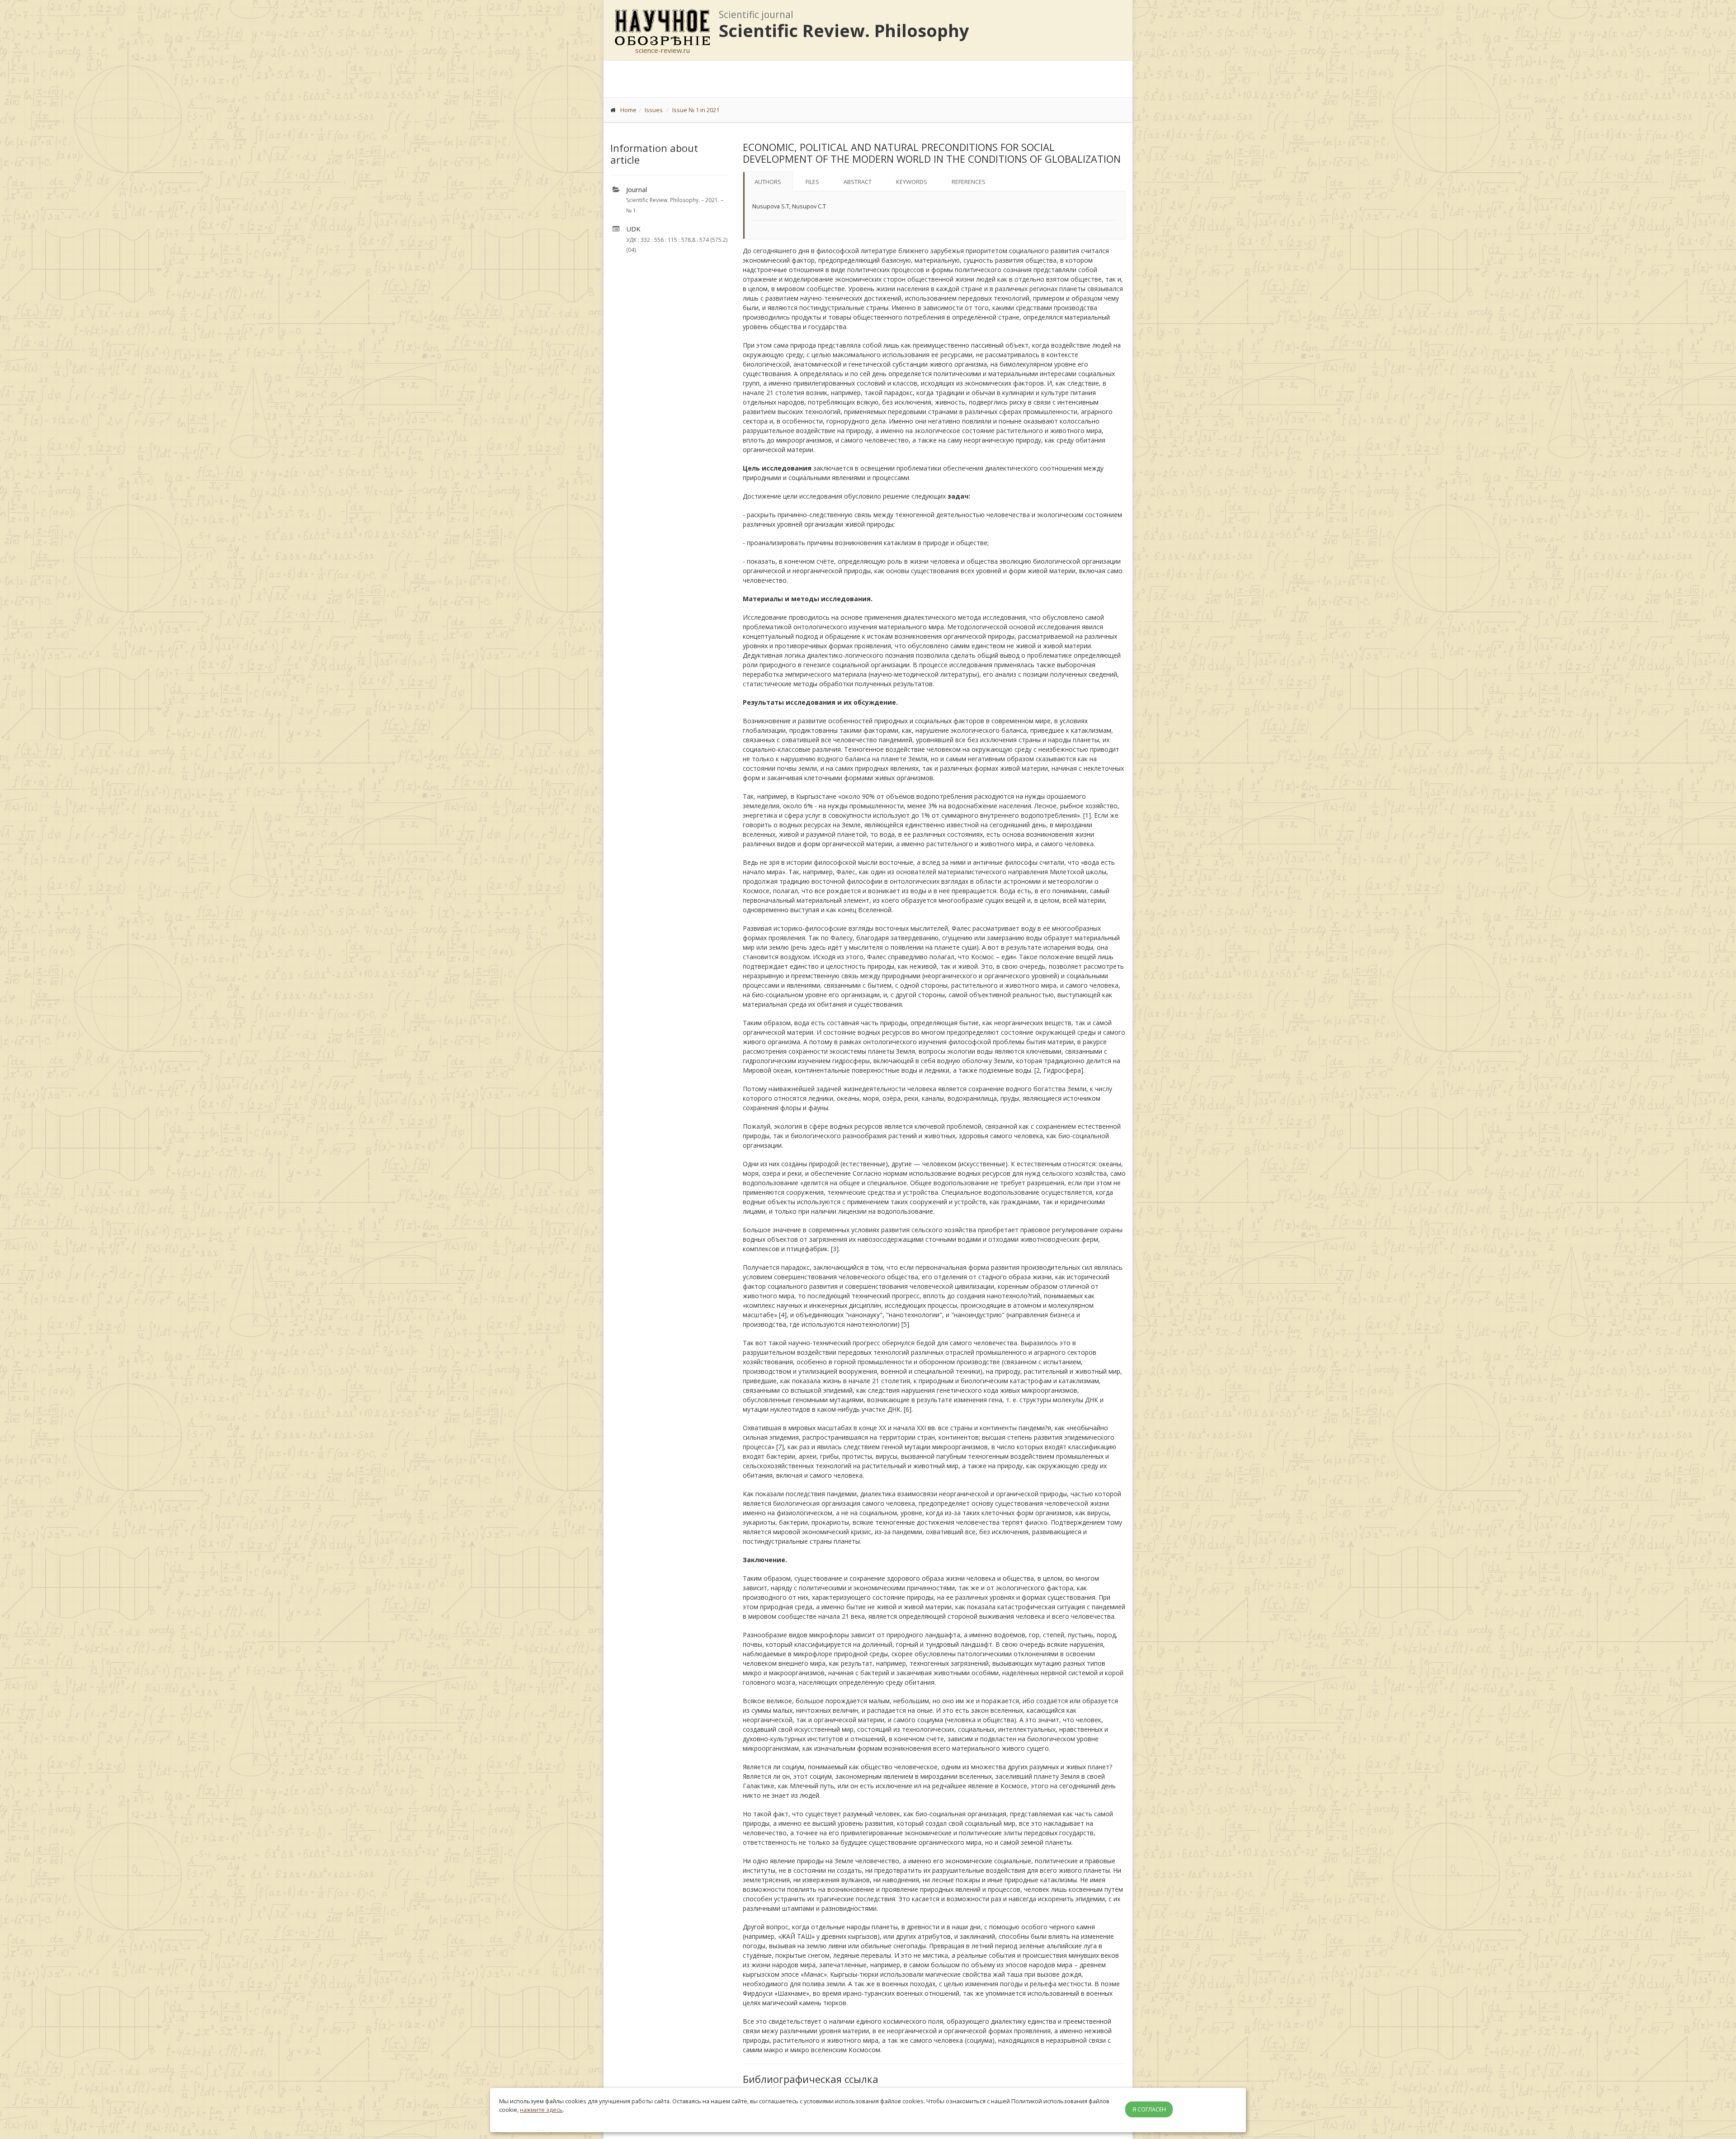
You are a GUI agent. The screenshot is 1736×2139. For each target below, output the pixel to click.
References (969, 182)
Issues (654, 110)
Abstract (858, 182)
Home (628, 110)
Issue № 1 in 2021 (696, 110)
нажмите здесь (541, 2110)
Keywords (912, 182)
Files (812, 182)
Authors (768, 182)
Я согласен (1149, 2109)
